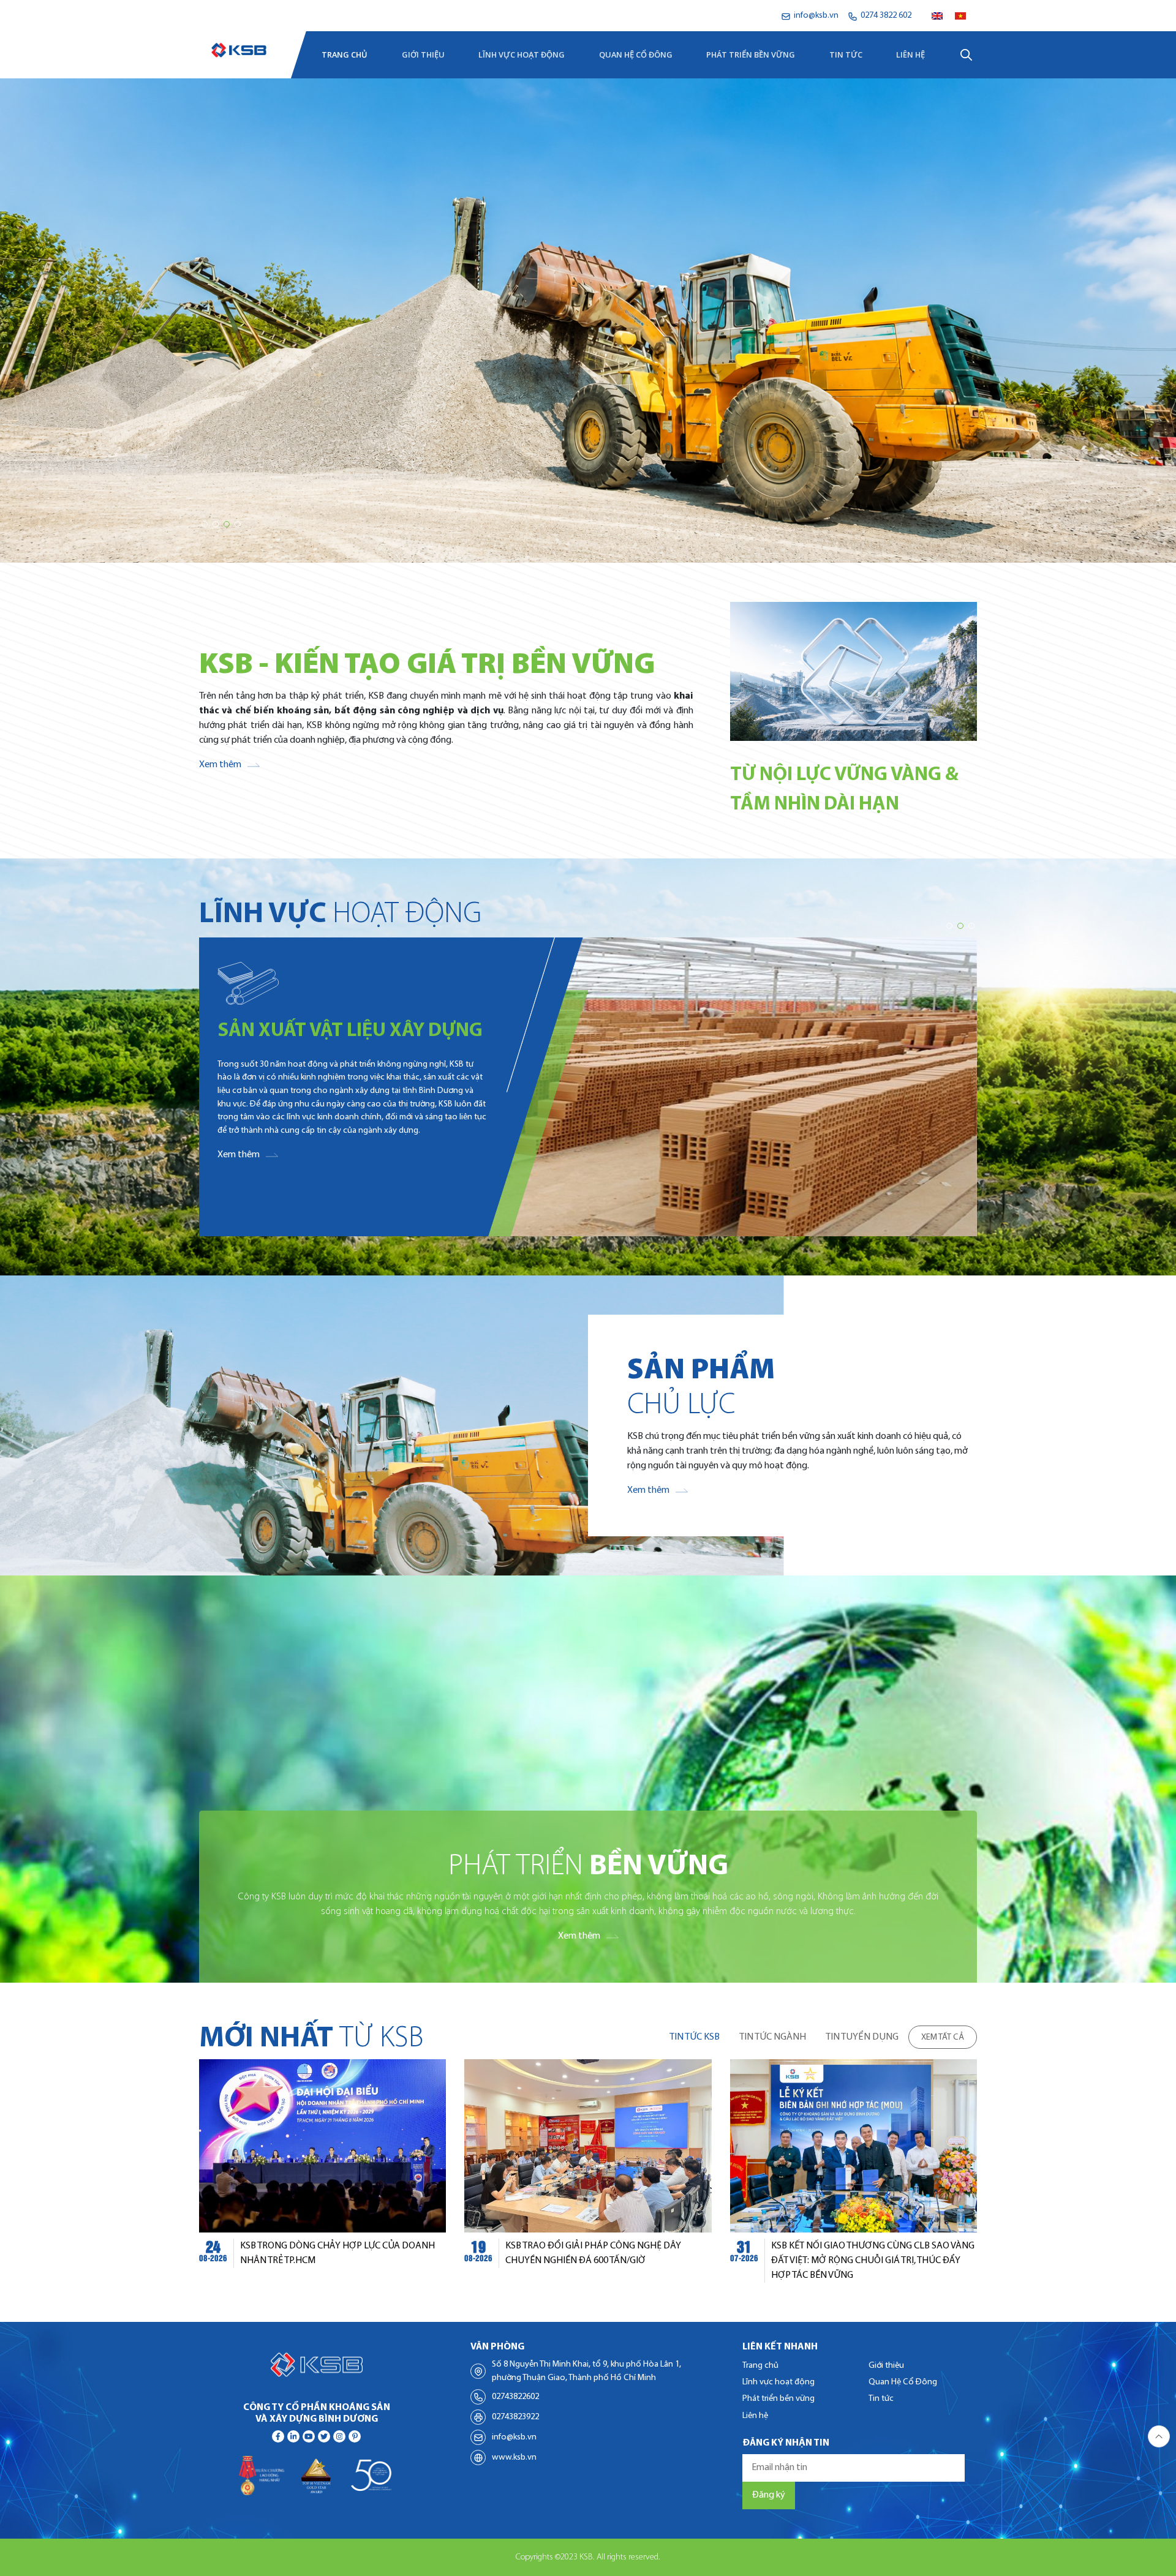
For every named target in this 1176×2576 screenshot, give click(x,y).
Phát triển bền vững (751, 54)
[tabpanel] (588, 2171)
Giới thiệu (423, 54)
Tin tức (846, 54)
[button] (205, 524)
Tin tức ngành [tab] (773, 2037)
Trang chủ (345, 54)
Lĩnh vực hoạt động (522, 54)
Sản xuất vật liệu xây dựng (350, 1031)
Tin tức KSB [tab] (695, 2037)
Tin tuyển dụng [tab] (862, 2037)
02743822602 (515, 2397)
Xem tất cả (943, 2037)
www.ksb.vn (514, 2458)
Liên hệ (910, 54)
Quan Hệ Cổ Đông (636, 54)
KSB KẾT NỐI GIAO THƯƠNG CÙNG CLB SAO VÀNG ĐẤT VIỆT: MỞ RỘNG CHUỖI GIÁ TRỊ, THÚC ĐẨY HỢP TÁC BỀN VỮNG (873, 2261)
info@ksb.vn (514, 2437)
